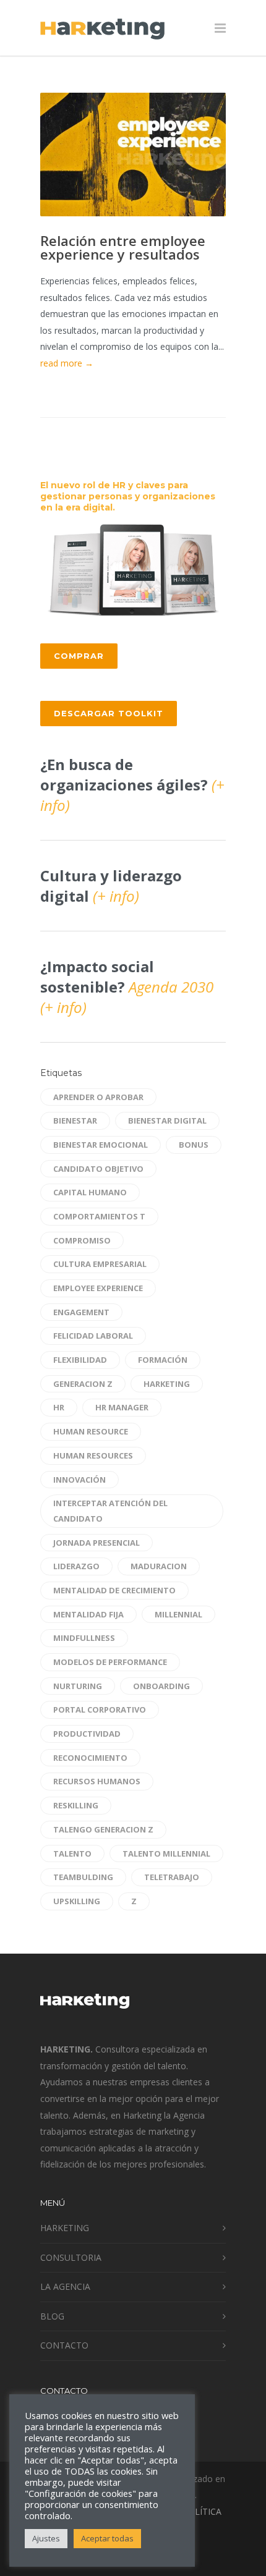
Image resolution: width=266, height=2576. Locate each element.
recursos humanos (97, 1781)
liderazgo (76, 1566)
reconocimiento (90, 1758)
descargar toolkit (109, 713)
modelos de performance (110, 1662)
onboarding (161, 1686)
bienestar (75, 1121)
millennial (178, 1614)
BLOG (52, 2316)
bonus (194, 1145)
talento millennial (166, 1854)
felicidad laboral (93, 1336)
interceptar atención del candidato (110, 1511)
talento (72, 1854)
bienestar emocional (101, 1145)
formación (163, 1360)
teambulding (83, 1877)
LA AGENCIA (65, 2286)
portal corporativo (100, 1710)
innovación (79, 1480)
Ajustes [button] (46, 2538)
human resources (93, 1455)
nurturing (78, 1686)
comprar (79, 656)
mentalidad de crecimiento (114, 1590)
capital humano (90, 1192)
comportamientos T (99, 1216)
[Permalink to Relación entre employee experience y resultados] (133, 155)
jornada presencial (97, 1543)
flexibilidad (80, 1360)
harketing (167, 1384)
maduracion (159, 1566)
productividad (87, 1734)
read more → (67, 363)
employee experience (98, 1288)
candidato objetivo (98, 1169)
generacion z (83, 1384)
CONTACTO (64, 2345)
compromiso (82, 1240)
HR (59, 1407)
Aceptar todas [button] (107, 2538)
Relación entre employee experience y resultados (123, 247)
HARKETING (65, 2228)
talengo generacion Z (103, 1829)
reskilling (76, 1805)
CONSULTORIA (71, 2257)
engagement (81, 1312)
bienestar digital (167, 1121)
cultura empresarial (100, 1264)
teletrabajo (172, 1877)
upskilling (77, 1901)
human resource (91, 1431)
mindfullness (84, 1638)
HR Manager (122, 1407)
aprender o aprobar (98, 1097)
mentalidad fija (88, 1614)
